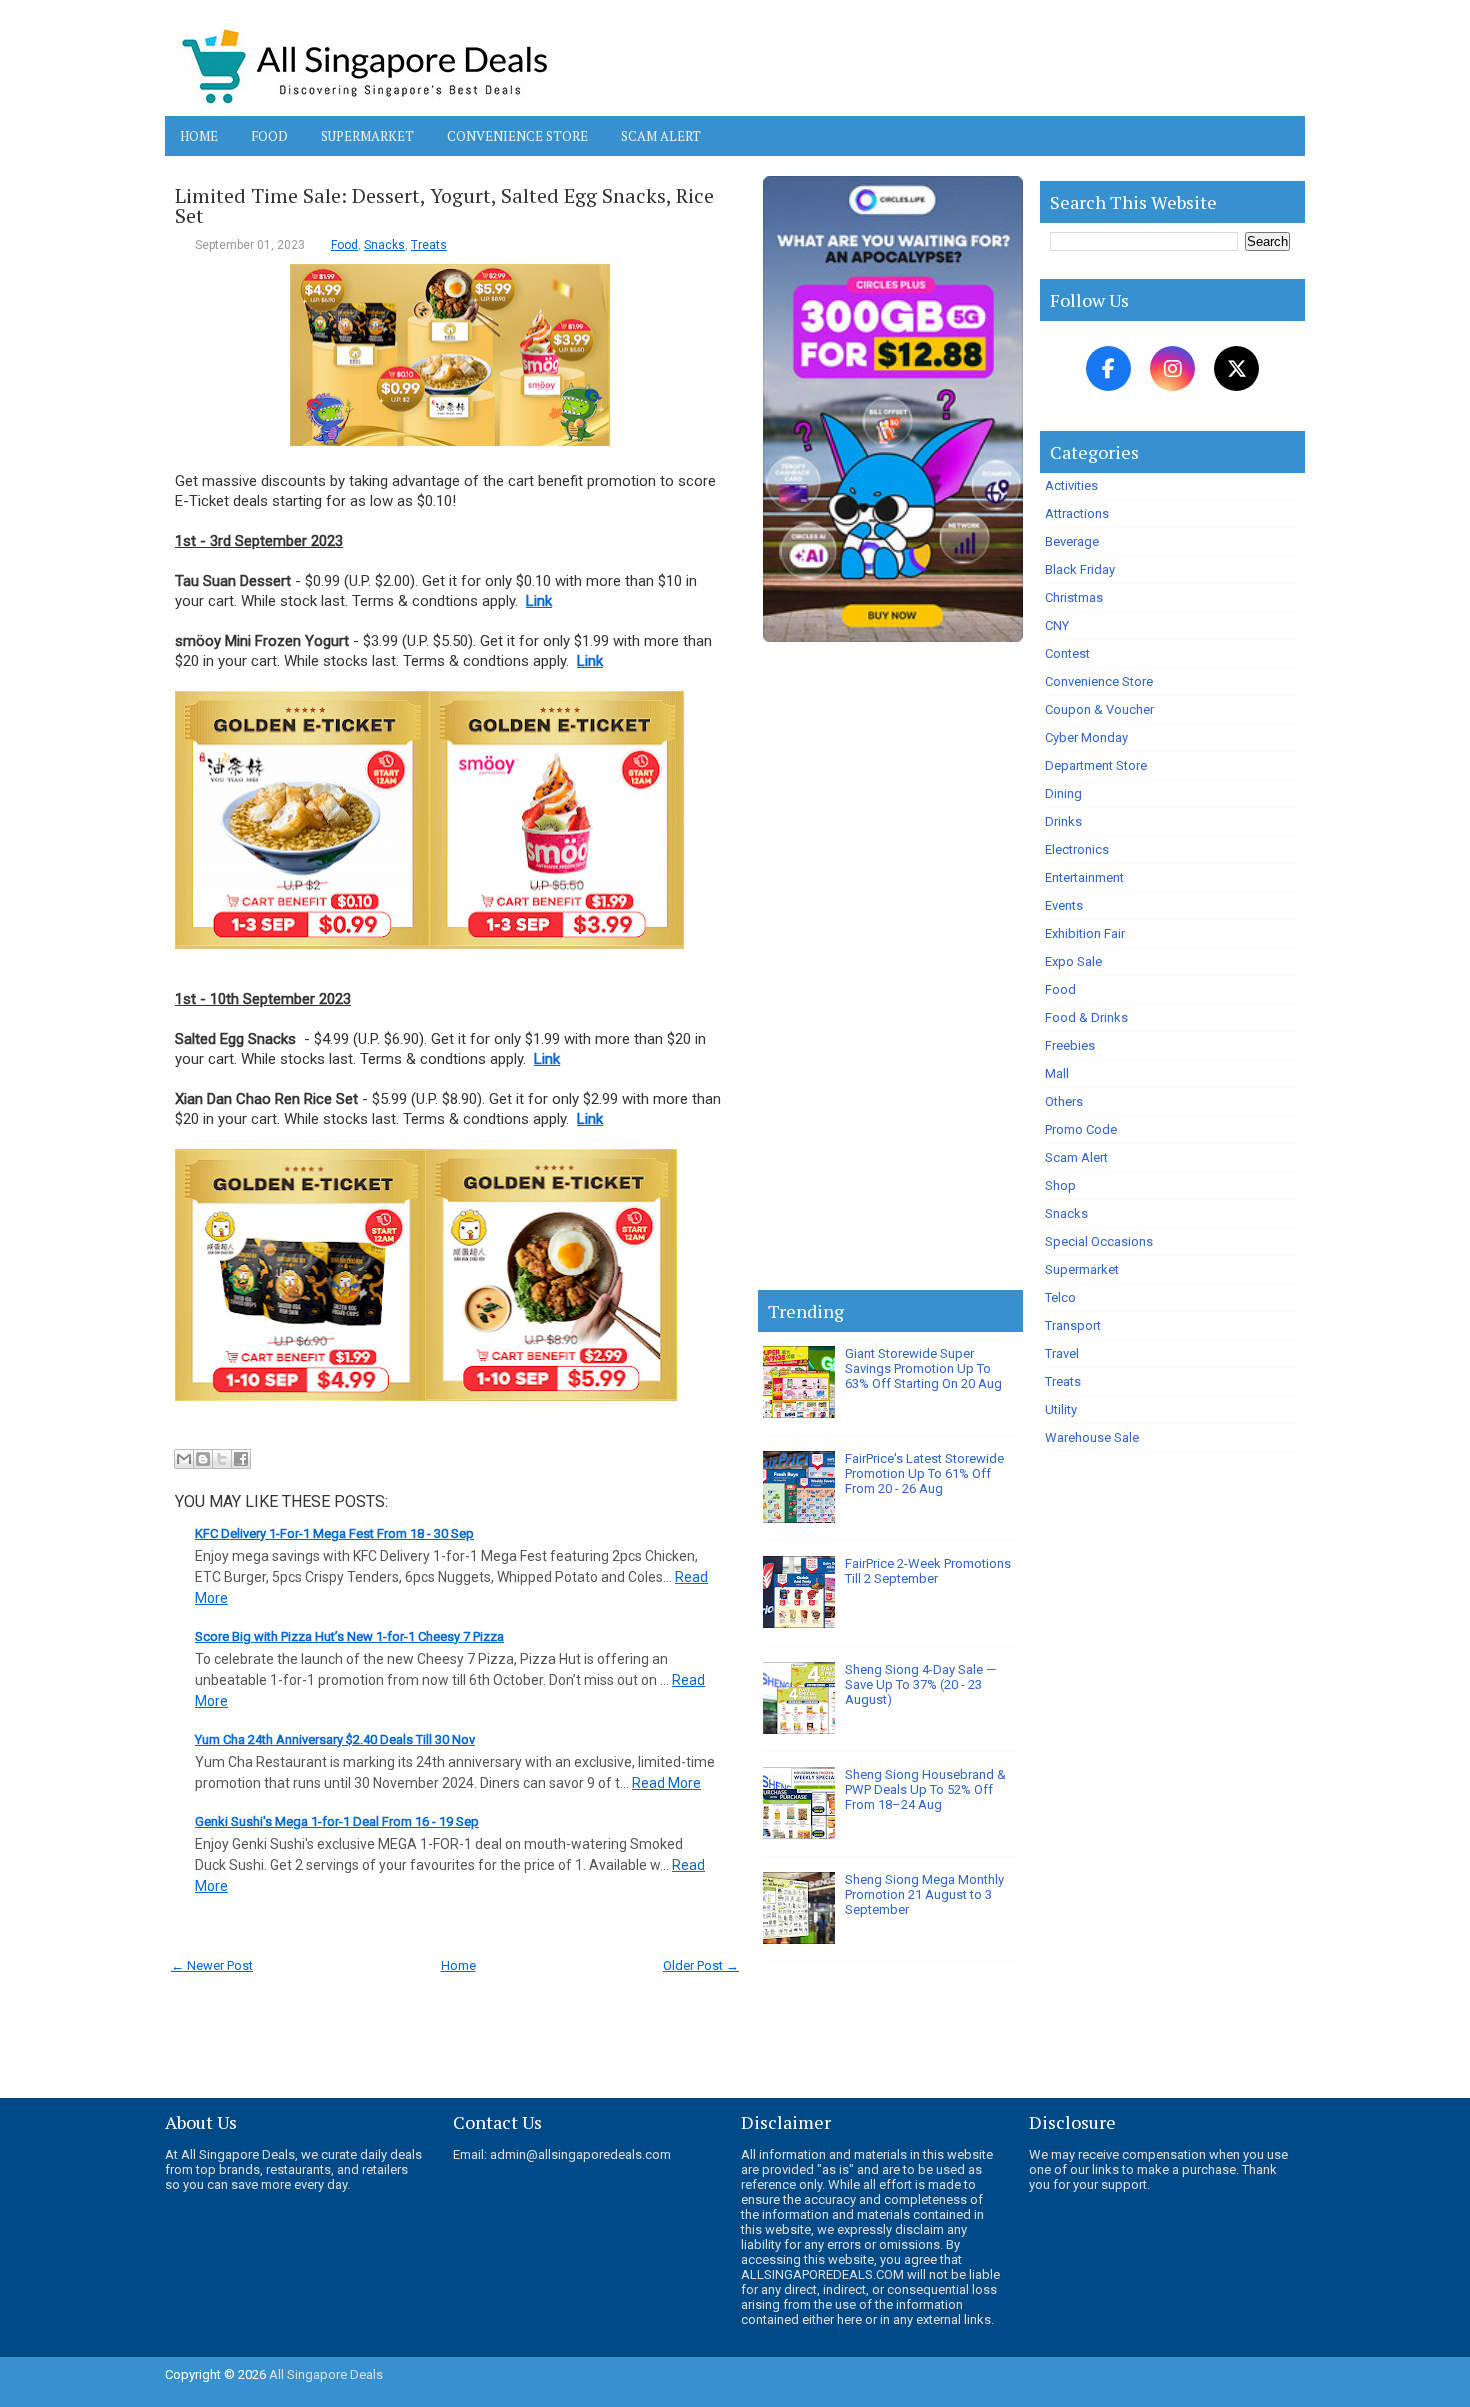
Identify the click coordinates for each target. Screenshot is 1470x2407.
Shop (1060, 1185)
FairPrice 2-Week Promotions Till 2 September (928, 1571)
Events (1064, 905)
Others (1064, 1101)
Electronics (1077, 849)
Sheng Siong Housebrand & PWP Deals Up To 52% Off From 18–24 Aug (925, 1789)
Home (199, 136)
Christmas (1074, 597)
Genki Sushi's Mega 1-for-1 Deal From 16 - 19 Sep (337, 1821)
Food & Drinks (1086, 1017)
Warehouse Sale (1092, 1437)
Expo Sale (1073, 961)
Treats (429, 245)
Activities (1071, 485)
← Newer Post (212, 1965)
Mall (1057, 1073)
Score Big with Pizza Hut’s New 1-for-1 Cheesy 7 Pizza (349, 1636)
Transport (1073, 1325)
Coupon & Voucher (1099, 709)
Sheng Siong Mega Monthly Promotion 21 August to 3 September (924, 1894)
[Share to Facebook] (241, 1459)
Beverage (1072, 541)
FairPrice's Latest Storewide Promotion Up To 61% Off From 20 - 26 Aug (924, 1473)
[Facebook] (1108, 368)
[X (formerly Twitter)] (1236, 368)
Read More (666, 1783)
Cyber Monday (1086, 737)
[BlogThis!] (203, 1459)
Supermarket (367, 136)
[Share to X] (222, 1459)
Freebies (1070, 1045)
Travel (1062, 1353)
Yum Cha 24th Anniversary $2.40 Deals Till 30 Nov (335, 1739)
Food (269, 136)
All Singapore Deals (326, 2374)
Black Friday (1080, 569)
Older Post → (701, 1965)
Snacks (384, 245)
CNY (1057, 625)
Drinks (1063, 821)
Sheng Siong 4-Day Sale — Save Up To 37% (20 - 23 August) (920, 1684)
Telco (1060, 1297)
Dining (1063, 793)
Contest (1067, 653)
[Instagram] (1172, 368)
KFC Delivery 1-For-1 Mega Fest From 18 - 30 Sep (334, 1533)
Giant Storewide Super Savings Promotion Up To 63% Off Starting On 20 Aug (923, 1368)
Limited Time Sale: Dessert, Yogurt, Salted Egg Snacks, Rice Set (444, 206)
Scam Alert (661, 136)
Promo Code (1081, 1129)
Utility (1061, 1409)
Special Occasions (1099, 1241)
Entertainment (1084, 877)
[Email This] (184, 1459)
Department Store (1096, 765)
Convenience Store (517, 136)
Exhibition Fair (1085, 933)
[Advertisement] (890, 970)
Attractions (1077, 513)
